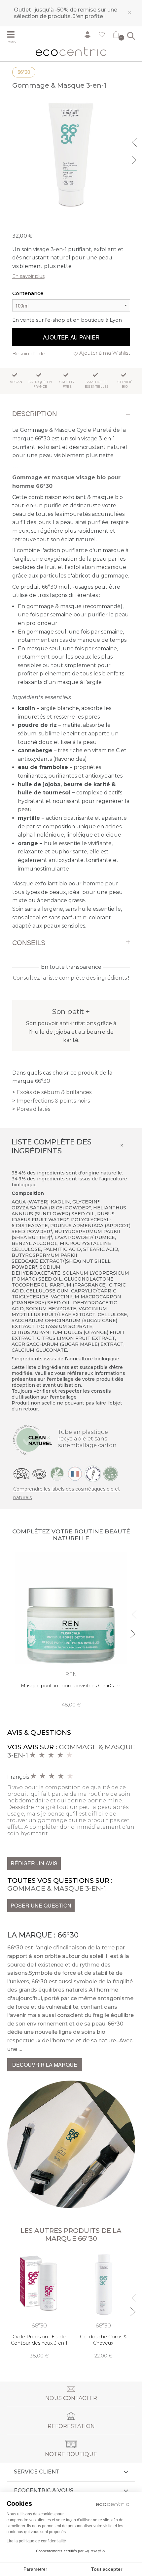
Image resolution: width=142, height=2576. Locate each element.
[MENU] (16, 35)
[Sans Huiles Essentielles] (93, 1473)
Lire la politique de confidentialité (36, 2541)
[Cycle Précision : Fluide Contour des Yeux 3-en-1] (39, 2305)
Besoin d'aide (29, 354)
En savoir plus (28, 276)
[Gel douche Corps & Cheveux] (103, 2305)
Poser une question (41, 1905)
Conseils (29, 943)
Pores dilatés (33, 1109)
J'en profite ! (89, 16)
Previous (135, 141)
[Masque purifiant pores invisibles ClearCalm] (71, 1630)
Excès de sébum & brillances (54, 1092)
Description (35, 414)
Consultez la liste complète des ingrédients (70, 978)
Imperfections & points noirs (53, 1101)
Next (135, 159)
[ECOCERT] (21, 1473)
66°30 (24, 72)
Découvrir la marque (45, 2065)
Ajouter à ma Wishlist (105, 353)
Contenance (28, 293)
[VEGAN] (57, 1473)
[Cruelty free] (111, 1473)
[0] (116, 36)
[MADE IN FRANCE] (75, 1473)
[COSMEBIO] (39, 1473)
